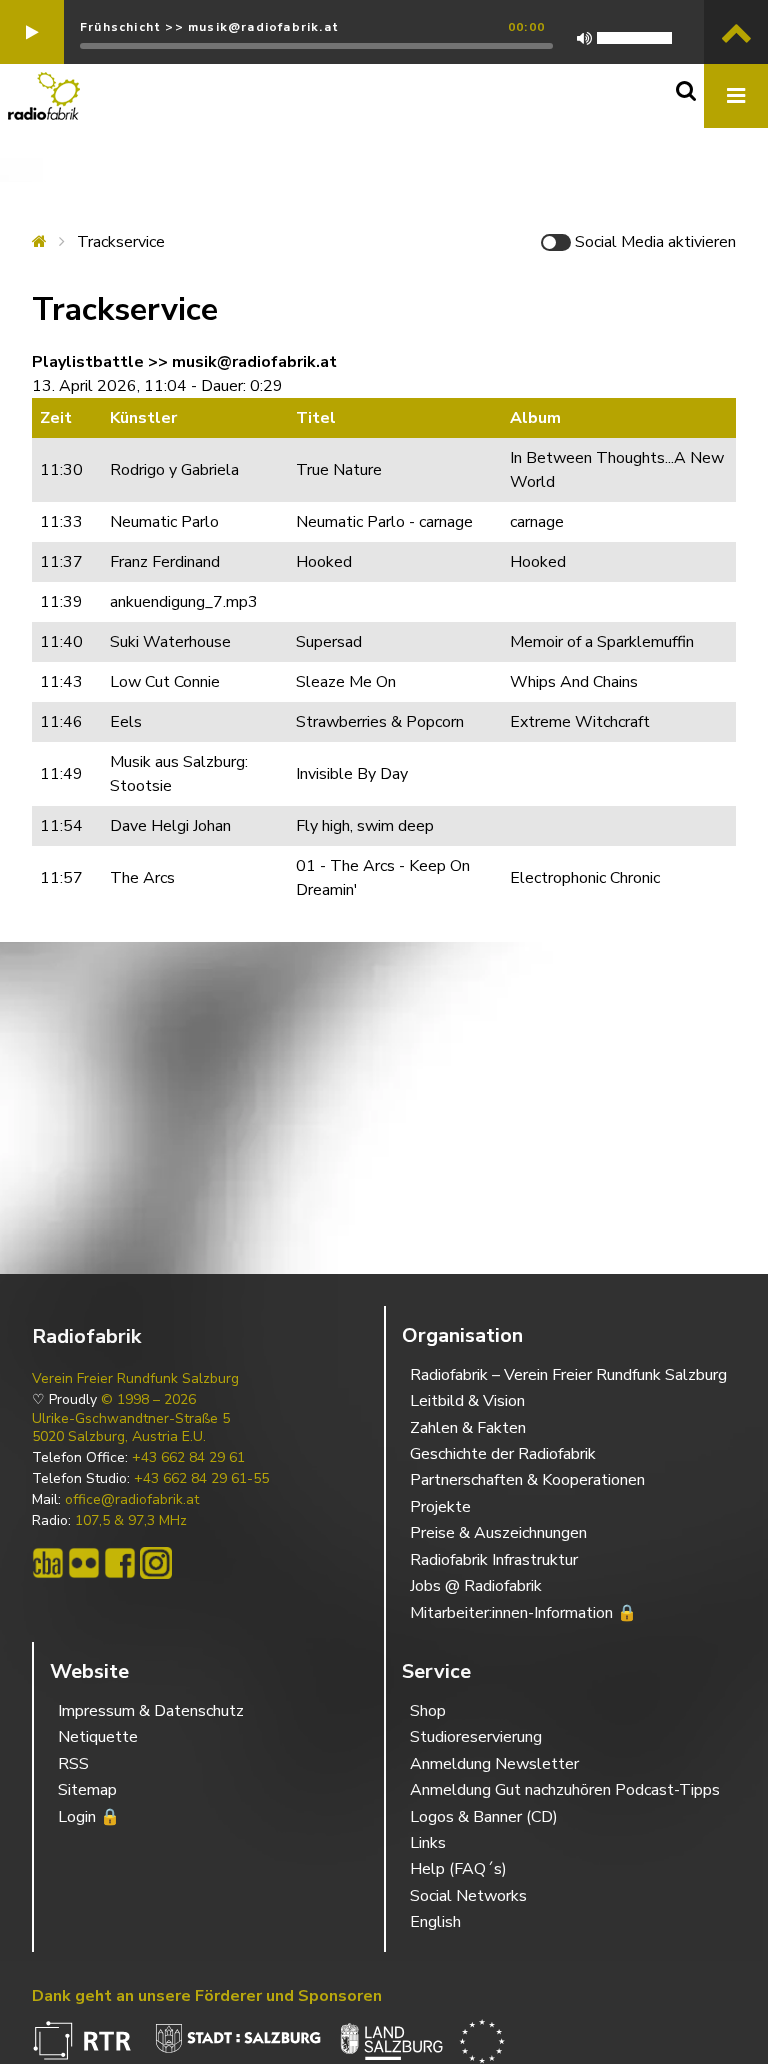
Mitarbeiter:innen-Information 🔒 (523, 1613)
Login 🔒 (89, 1817)
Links (428, 1843)
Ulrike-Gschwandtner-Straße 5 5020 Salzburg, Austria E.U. (131, 1428)
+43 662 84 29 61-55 (201, 1479)
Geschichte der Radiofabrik (503, 1454)
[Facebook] (120, 1563)
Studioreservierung (476, 1737)
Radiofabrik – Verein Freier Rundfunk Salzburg (568, 1375)
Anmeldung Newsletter (494, 1764)
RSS (73, 1764)
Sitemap (87, 1790)
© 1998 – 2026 (148, 1400)
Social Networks (468, 1896)
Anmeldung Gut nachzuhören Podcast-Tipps (565, 1790)
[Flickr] (84, 1563)
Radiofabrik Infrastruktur (494, 1560)
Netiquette (98, 1737)
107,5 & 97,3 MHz (131, 1521)
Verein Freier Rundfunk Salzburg (135, 1379)
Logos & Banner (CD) (484, 1817)
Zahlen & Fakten (468, 1428)
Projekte (440, 1507)
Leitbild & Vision (467, 1401)
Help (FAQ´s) (458, 1869)
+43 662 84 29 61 (188, 1458)
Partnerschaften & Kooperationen (527, 1480)
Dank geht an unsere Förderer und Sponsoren (207, 1996)
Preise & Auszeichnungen (498, 1533)
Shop (428, 1711)
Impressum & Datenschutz (151, 1711)
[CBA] (48, 1563)
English (435, 1922)
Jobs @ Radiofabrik (476, 1586)
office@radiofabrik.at (132, 1500)
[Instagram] (156, 1563)
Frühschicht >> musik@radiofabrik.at (209, 27)
